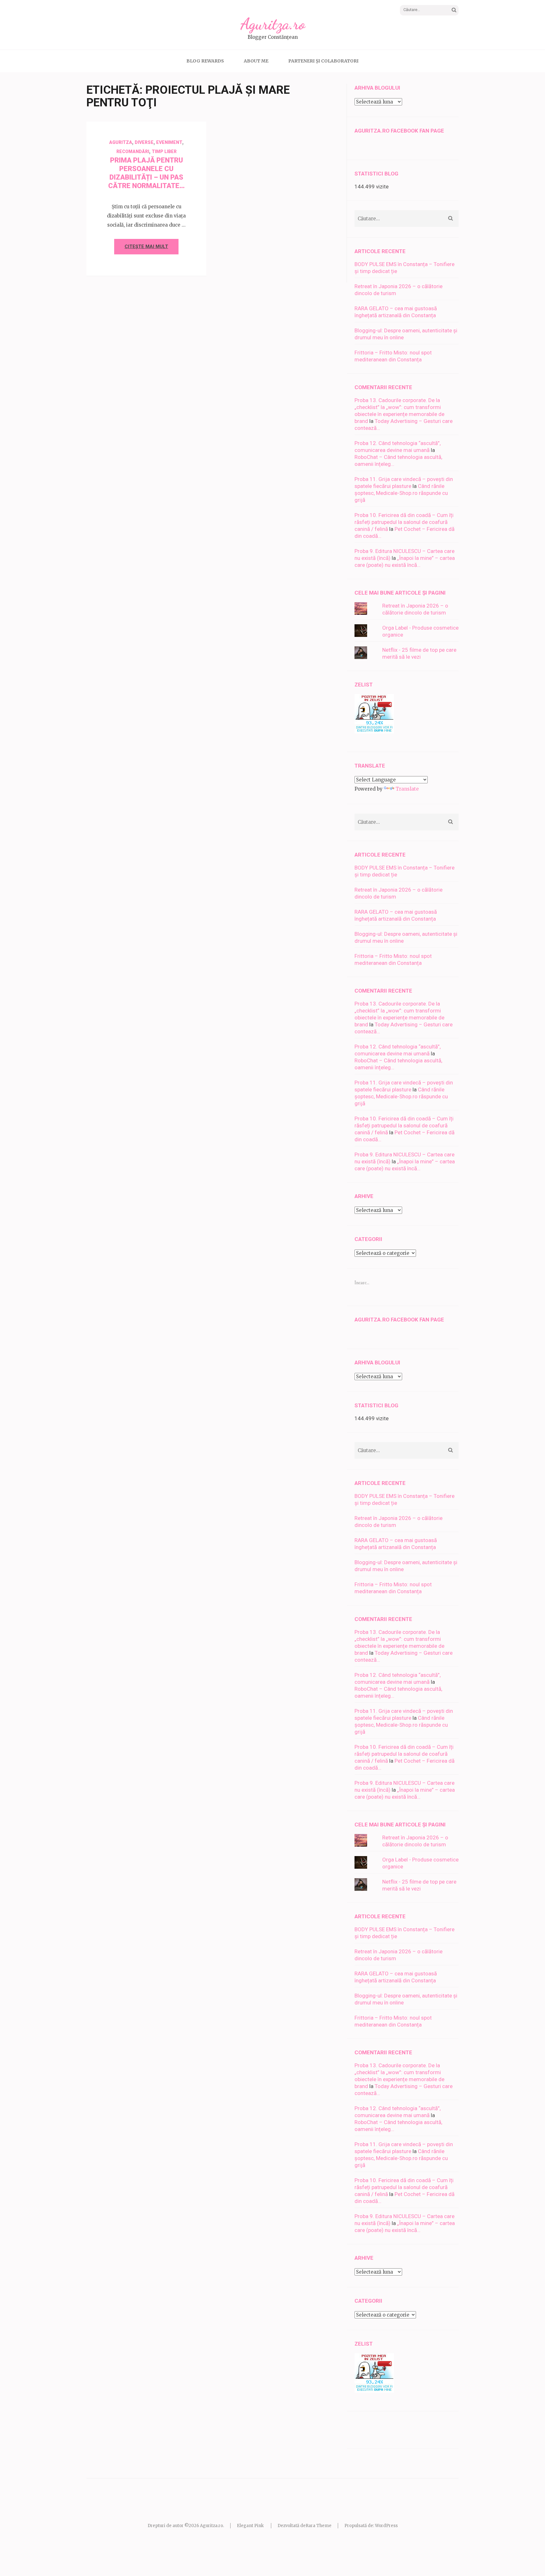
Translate (407, 789)
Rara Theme (319, 2526)
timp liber (164, 151)
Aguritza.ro (273, 24)
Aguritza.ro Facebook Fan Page (399, 131)
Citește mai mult (146, 246)
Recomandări (133, 151)
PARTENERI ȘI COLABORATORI (323, 61)
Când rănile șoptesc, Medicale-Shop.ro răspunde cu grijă (401, 493)
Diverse (144, 142)
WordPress (386, 2526)
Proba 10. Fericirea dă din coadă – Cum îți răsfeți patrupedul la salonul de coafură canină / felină (404, 522)
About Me (256, 61)
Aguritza (121, 142)
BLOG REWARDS (205, 61)
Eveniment (169, 142)
